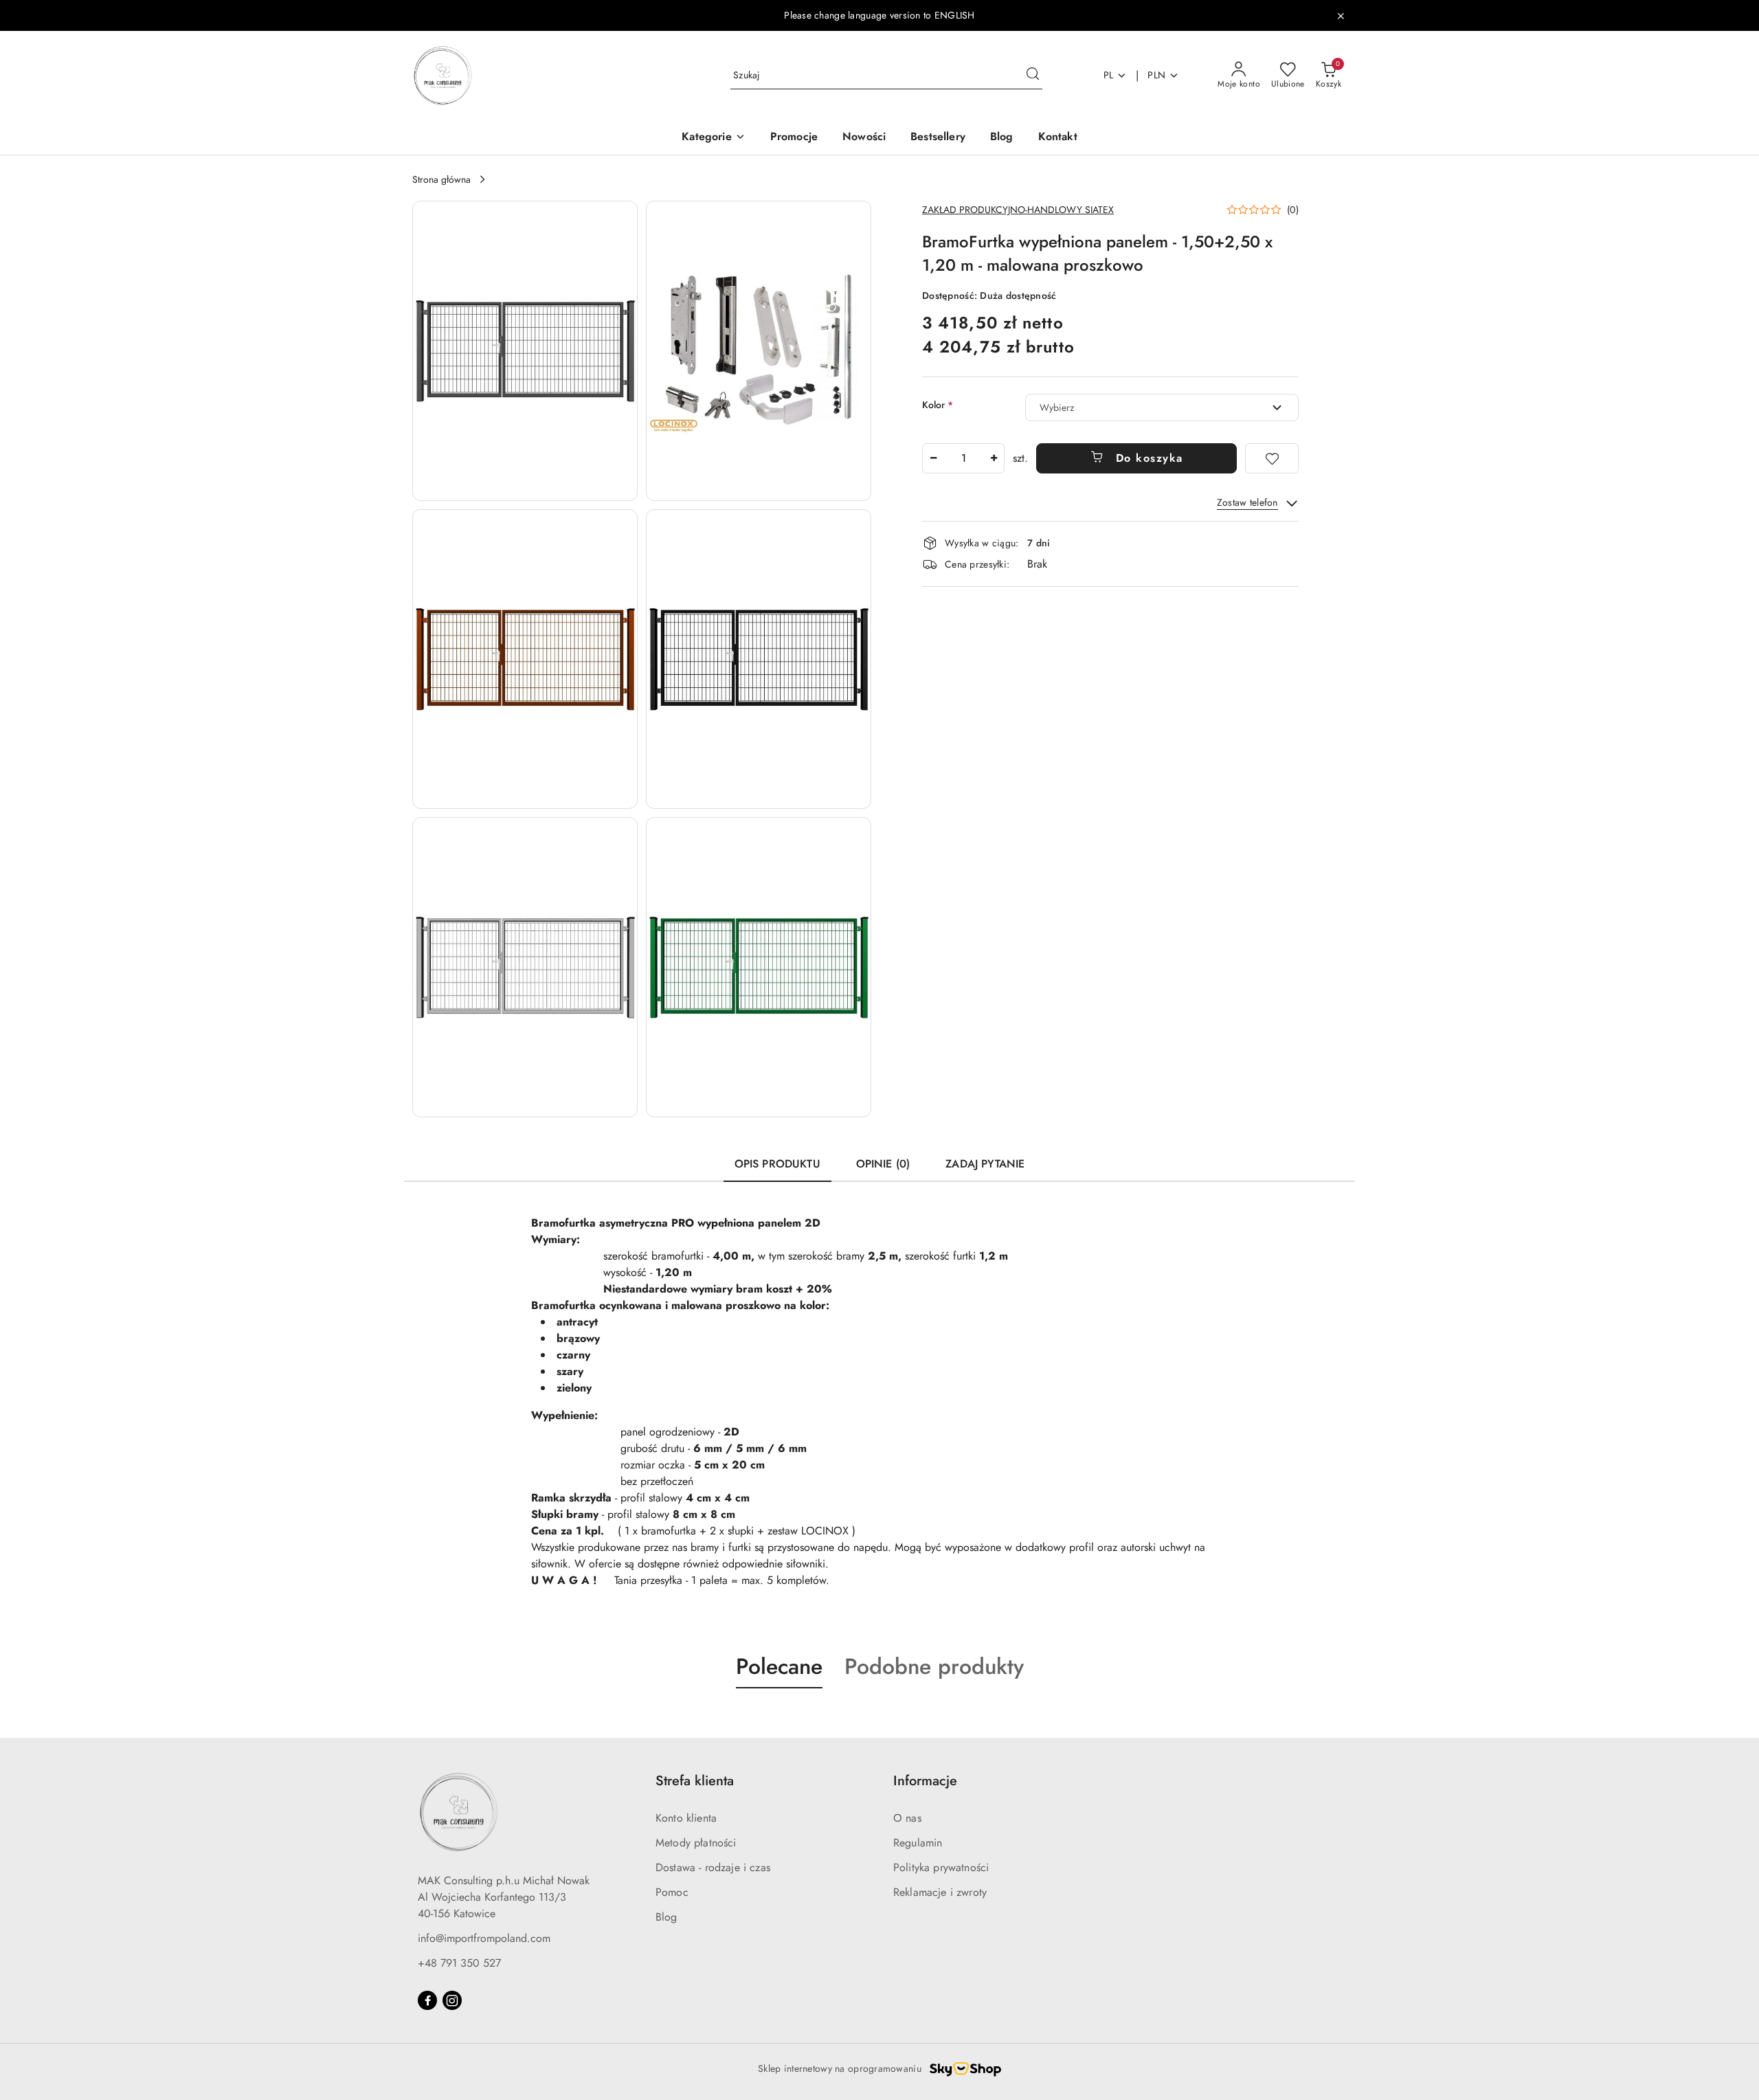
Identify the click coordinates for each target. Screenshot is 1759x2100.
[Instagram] (452, 2000)
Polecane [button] (779, 1666)
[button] (713, 138)
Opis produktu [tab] (777, 1164)
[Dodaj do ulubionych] (1272, 458)
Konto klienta (686, 1818)
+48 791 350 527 (459, 1963)
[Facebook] (427, 2000)
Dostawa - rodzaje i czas (713, 1867)
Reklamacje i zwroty (940, 1892)
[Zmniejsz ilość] (933, 458)
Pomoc (672, 1892)
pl (1109, 75)
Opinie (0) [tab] (883, 1164)
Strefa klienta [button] (695, 1781)
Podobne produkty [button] (934, 1666)
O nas (907, 1818)
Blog (666, 1917)
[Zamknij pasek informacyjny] (1341, 16)
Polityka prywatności (941, 1867)
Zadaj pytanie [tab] (985, 1164)
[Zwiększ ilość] (994, 458)
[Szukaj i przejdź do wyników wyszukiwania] (1033, 76)
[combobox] (1162, 407)
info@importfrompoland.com (484, 1938)
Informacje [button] (925, 1781)
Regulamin (918, 1843)
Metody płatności (696, 1843)
